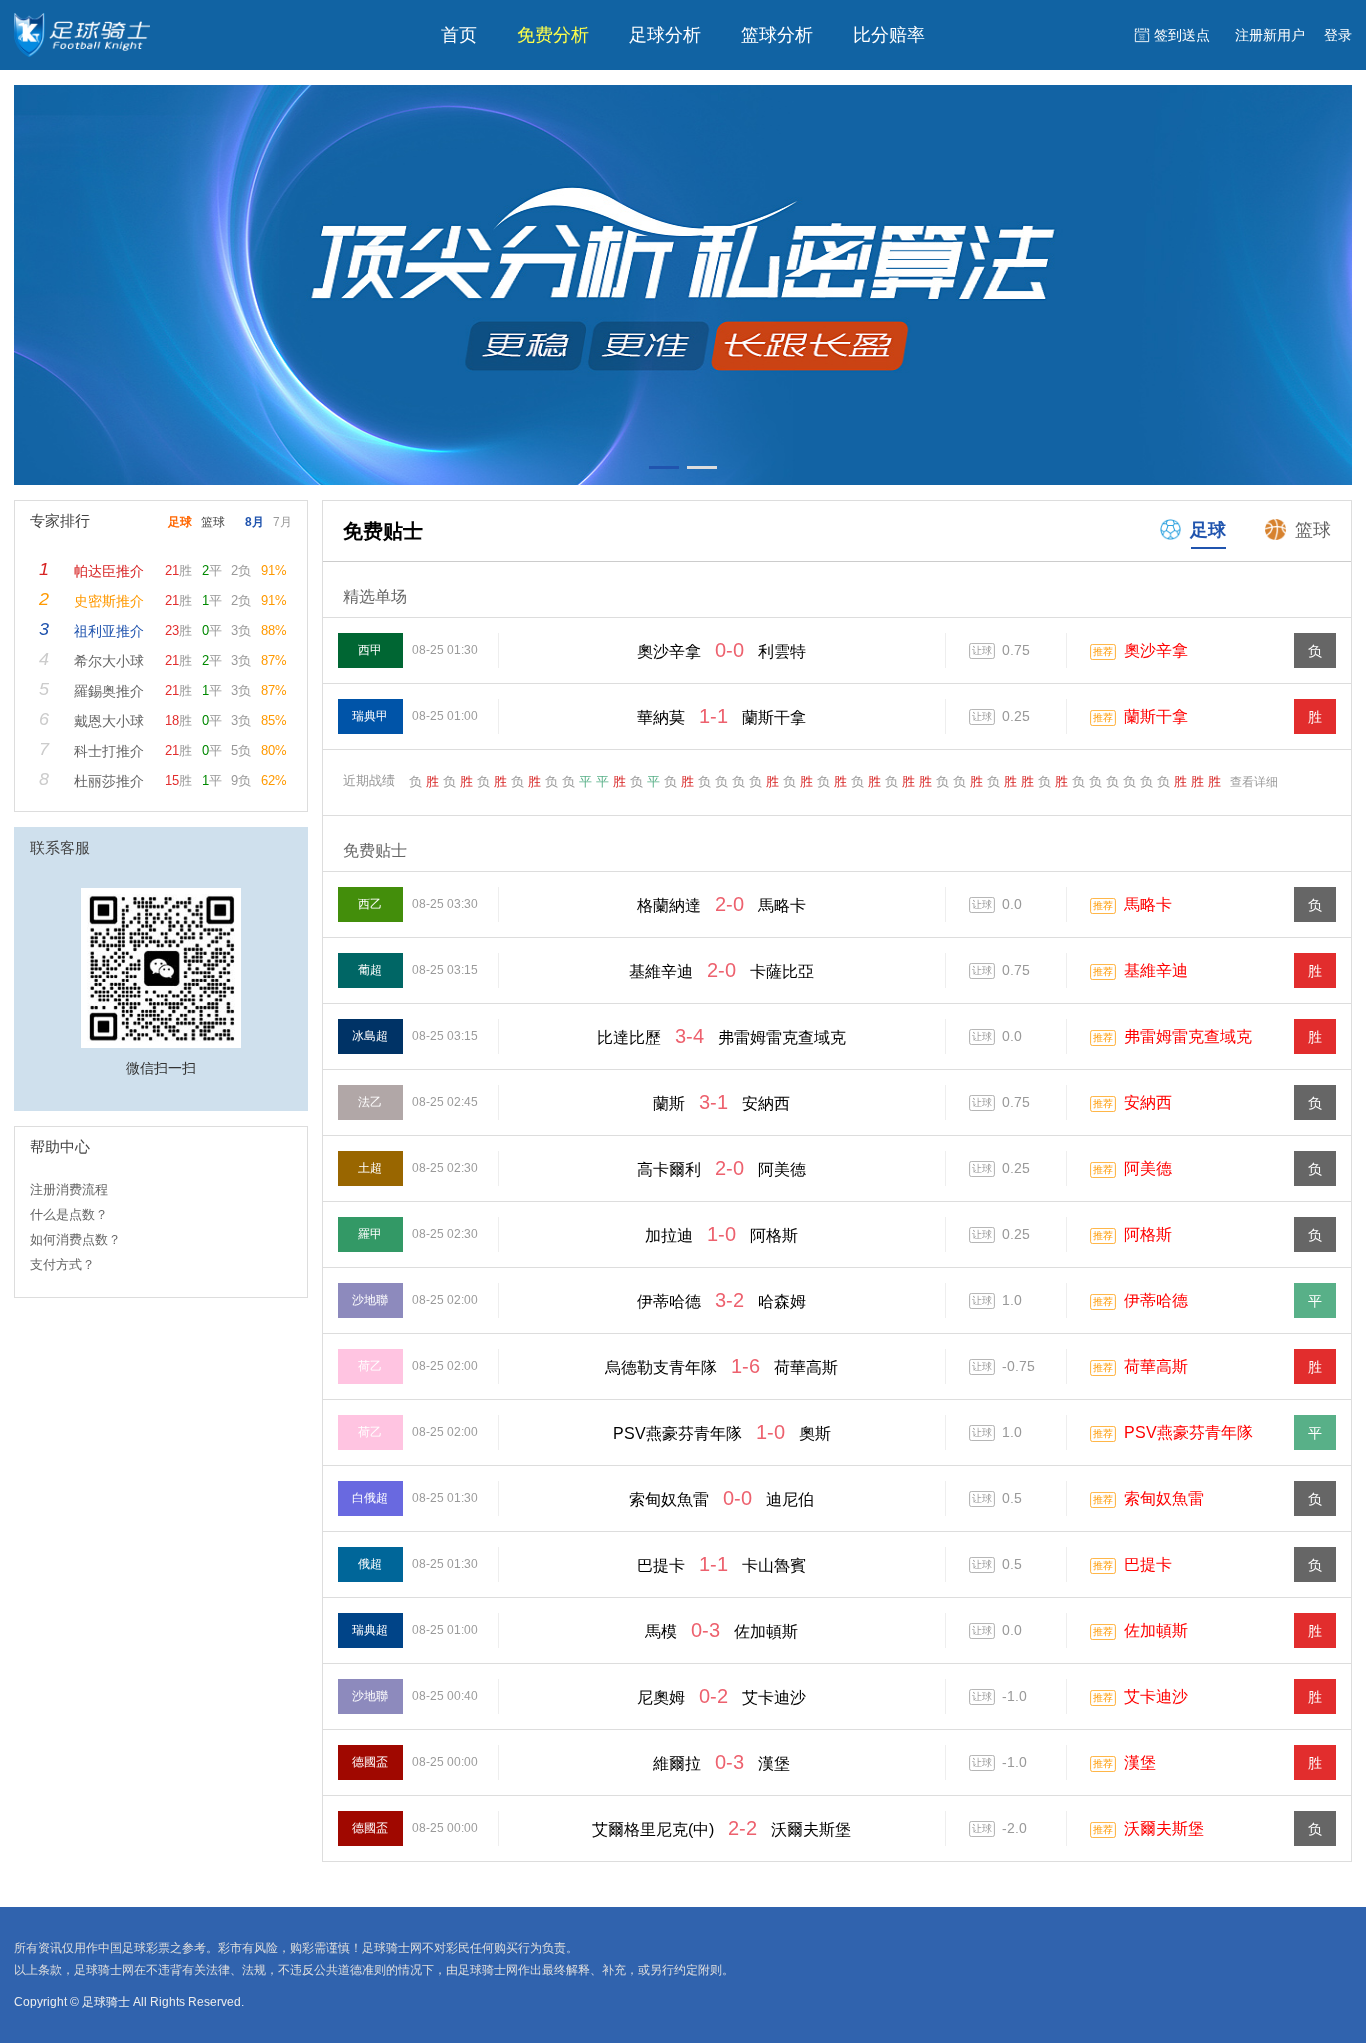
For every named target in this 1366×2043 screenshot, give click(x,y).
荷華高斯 (1156, 1366)
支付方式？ (62, 1264)
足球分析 (665, 35)
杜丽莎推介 (109, 781)
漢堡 (1140, 1762)
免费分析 (553, 35)
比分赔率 (889, 35)
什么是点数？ (69, 1214)
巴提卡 (1148, 1564)
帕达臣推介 (109, 571)
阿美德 (1148, 1168)
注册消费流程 (69, 1189)
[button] (664, 467)
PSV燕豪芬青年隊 (1188, 1432)
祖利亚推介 (109, 631)
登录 (1338, 35)
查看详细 (1254, 782)
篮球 (1313, 530)
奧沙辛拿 (1156, 650)
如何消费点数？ (75, 1239)
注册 (1270, 35)
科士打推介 (109, 751)
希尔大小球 (109, 661)
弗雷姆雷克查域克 (1188, 1036)
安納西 (1148, 1102)
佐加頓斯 (1156, 1630)
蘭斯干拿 (1156, 716)
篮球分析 (777, 35)
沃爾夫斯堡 (1164, 1828)
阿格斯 (1148, 1234)
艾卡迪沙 (1156, 1696)
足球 (1208, 530)
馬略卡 (1148, 904)
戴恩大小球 (109, 721)
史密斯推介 (109, 601)
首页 (459, 35)
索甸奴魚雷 (1164, 1498)
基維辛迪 (1156, 970)
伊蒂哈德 (1156, 1300)
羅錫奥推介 (109, 691)
